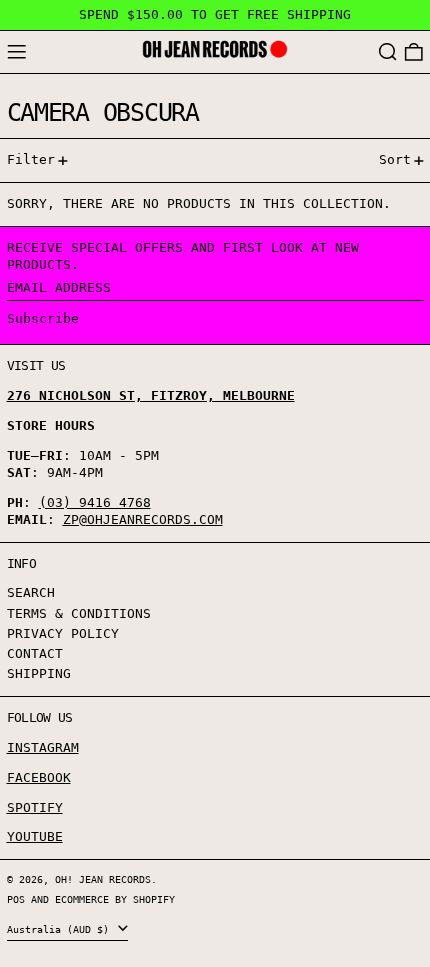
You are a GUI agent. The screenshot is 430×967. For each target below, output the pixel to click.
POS (16, 899)
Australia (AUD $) (61, 929)
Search (31, 592)
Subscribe (43, 318)
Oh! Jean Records (103, 879)
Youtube (35, 836)
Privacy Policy (63, 633)
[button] (388, 52)
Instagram (43, 747)
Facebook (39, 777)
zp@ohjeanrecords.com (143, 519)
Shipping (39, 673)
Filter (31, 159)
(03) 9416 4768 (95, 502)
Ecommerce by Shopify (115, 899)
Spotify (35, 807)
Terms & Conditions (79, 613)
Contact (35, 653)
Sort (395, 159)
